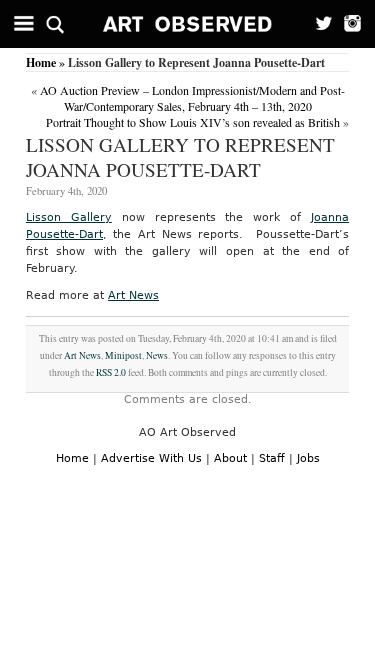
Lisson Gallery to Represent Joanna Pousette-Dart (180, 157)
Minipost (123, 355)
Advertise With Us (151, 458)
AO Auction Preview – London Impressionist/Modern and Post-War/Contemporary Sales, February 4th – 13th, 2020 (192, 98)
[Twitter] (317, 24)
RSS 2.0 (111, 372)
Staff (272, 458)
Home (41, 62)
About (230, 458)
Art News (133, 295)
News (157, 355)
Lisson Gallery (69, 217)
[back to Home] (188, 24)
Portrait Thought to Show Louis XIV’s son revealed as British (193, 122)
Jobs (308, 458)
